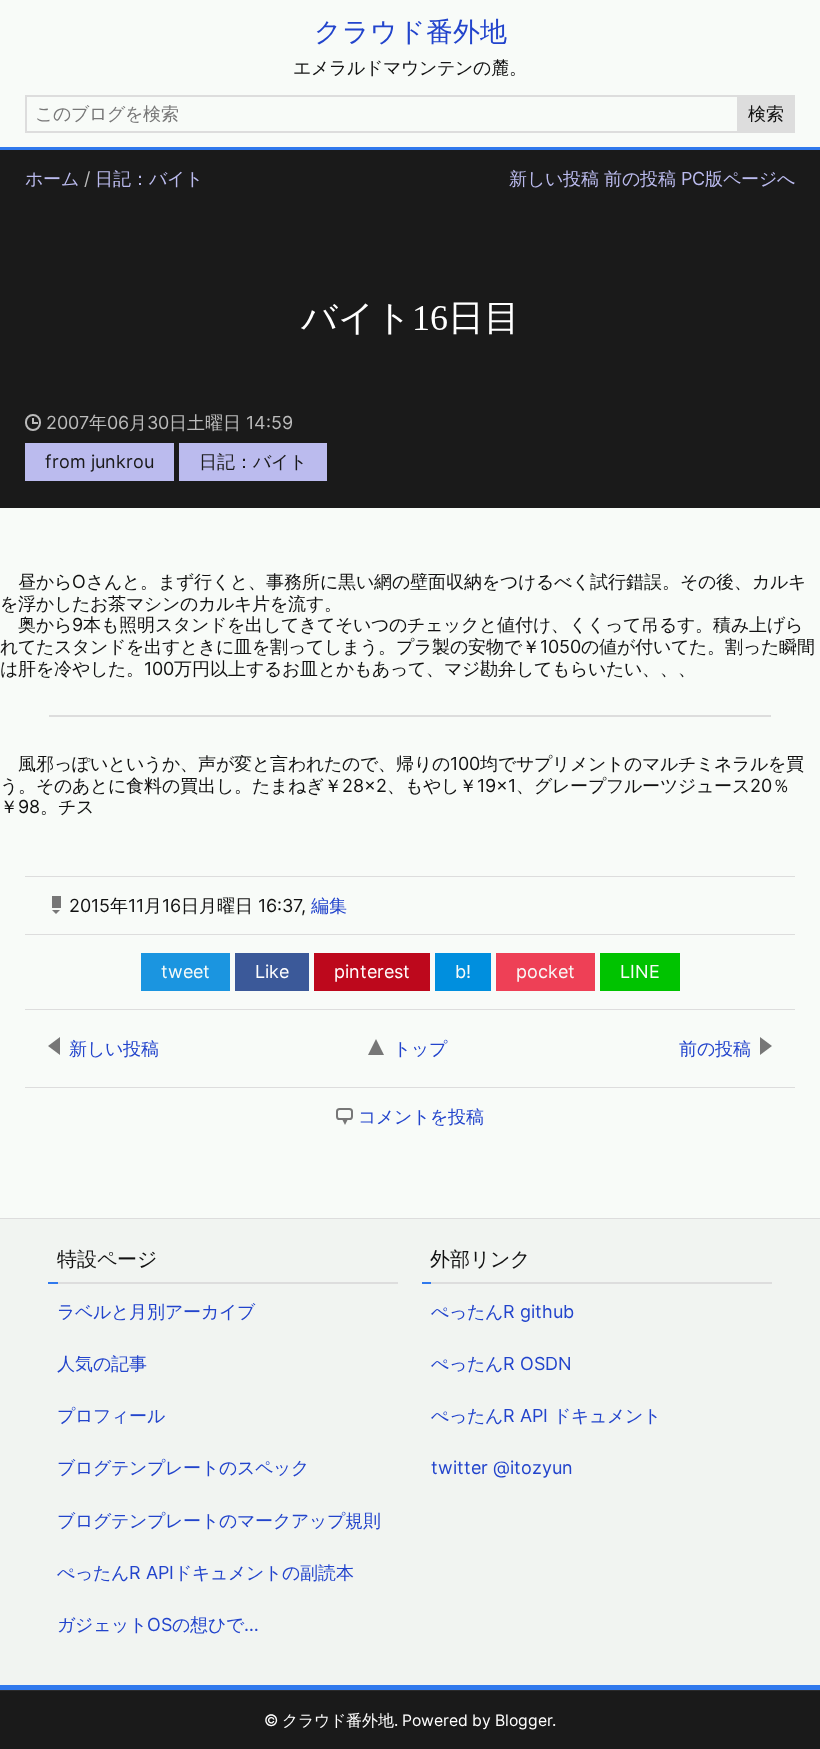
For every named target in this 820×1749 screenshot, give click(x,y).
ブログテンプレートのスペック (183, 1467)
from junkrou (99, 461)
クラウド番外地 (410, 31)
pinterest (372, 971)
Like (272, 971)
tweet (185, 971)
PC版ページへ (738, 178)
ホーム (52, 178)
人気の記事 (102, 1363)
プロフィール (111, 1415)
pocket (545, 971)
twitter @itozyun (502, 1467)
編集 (329, 905)
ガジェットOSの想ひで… (158, 1624)
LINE (640, 971)
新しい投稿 (554, 178)
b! (463, 971)
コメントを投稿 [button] (421, 1116)
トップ (420, 1048)
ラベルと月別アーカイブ (156, 1311)
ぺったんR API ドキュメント (546, 1415)
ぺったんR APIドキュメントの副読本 (205, 1572)
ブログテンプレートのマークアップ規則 (219, 1520)
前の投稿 (640, 178)
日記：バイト (149, 178)
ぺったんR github (502, 1311)
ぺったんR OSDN (501, 1363)
